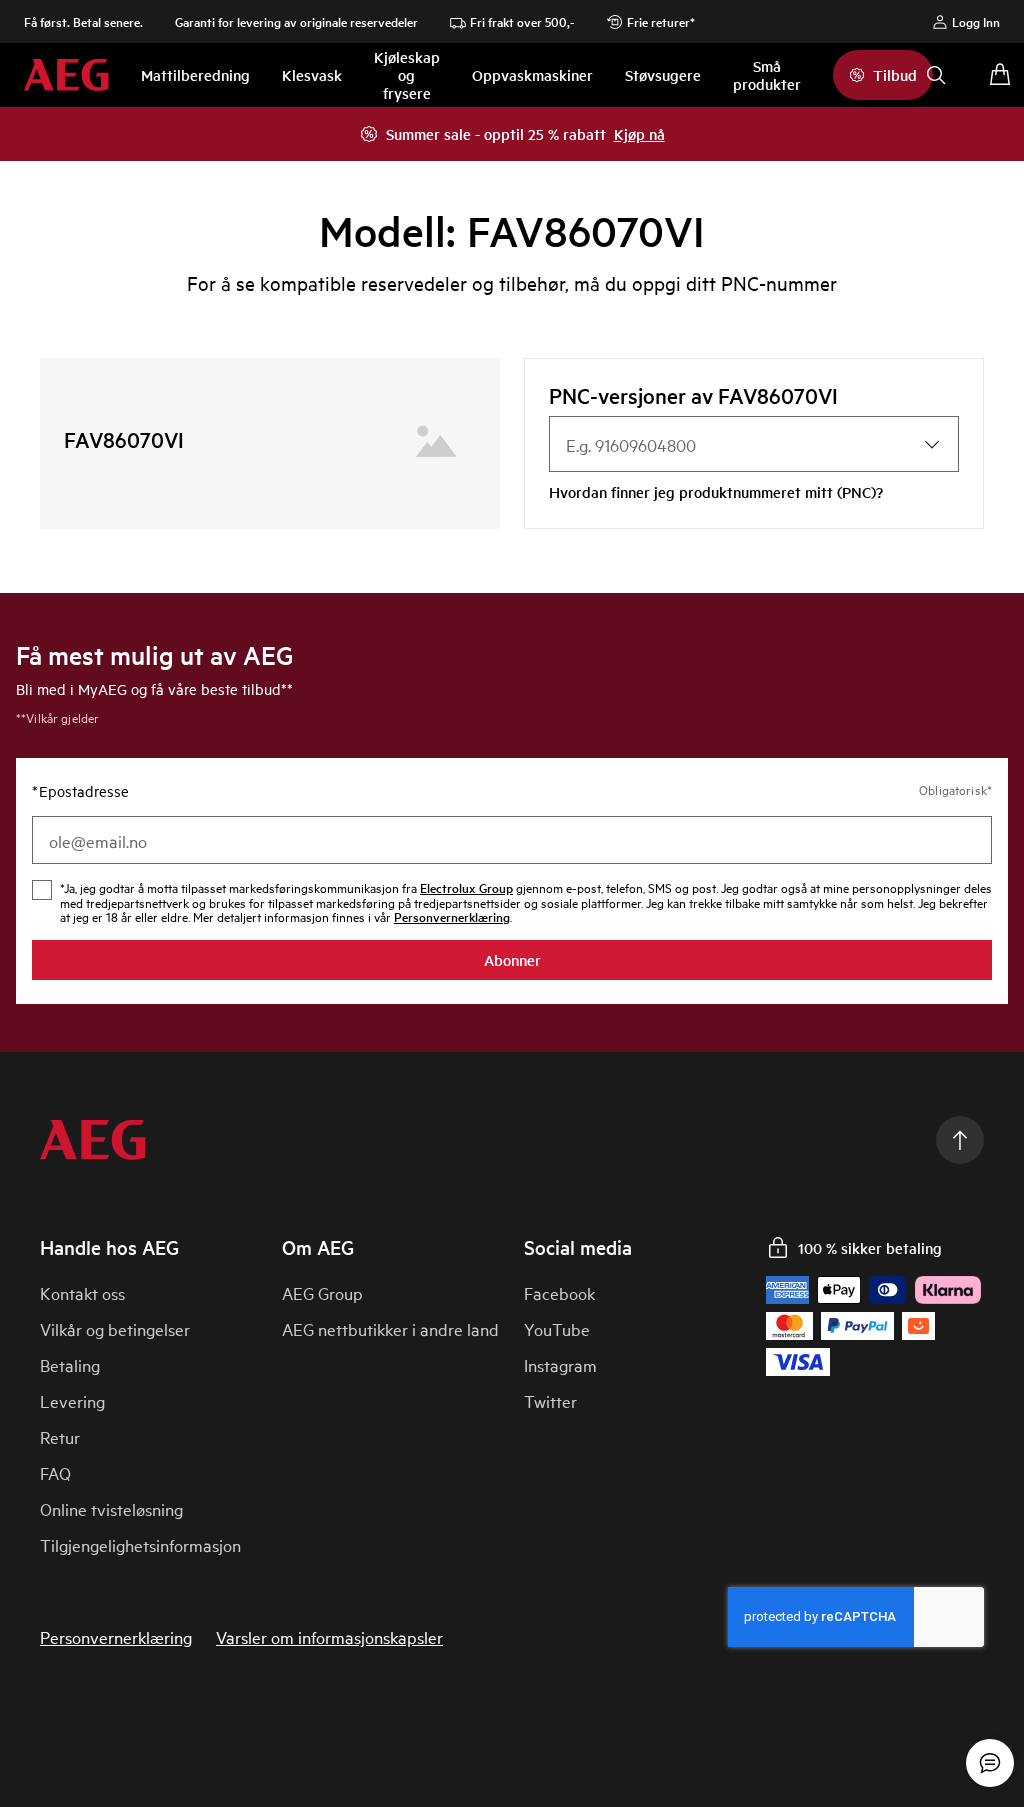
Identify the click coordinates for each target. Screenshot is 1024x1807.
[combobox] (754, 444)
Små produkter (767, 75)
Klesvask (312, 75)
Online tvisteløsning (111, 1508)
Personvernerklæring (116, 1637)
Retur (60, 1436)
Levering (72, 1400)
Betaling (70, 1364)
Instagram (560, 1364)
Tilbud (895, 75)
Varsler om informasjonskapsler (329, 1637)
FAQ (55, 1472)
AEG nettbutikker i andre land (390, 1328)
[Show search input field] (936, 75)
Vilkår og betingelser (115, 1328)
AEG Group (322, 1292)
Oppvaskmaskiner (532, 75)
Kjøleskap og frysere (407, 75)
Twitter (550, 1400)
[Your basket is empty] (1000, 75)
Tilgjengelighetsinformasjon (140, 1544)
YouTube (557, 1328)
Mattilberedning (195, 75)
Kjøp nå (639, 133)
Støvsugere (663, 75)
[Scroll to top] (960, 1140)
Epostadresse (80, 791)
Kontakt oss (82, 1292)
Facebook (559, 1292)
